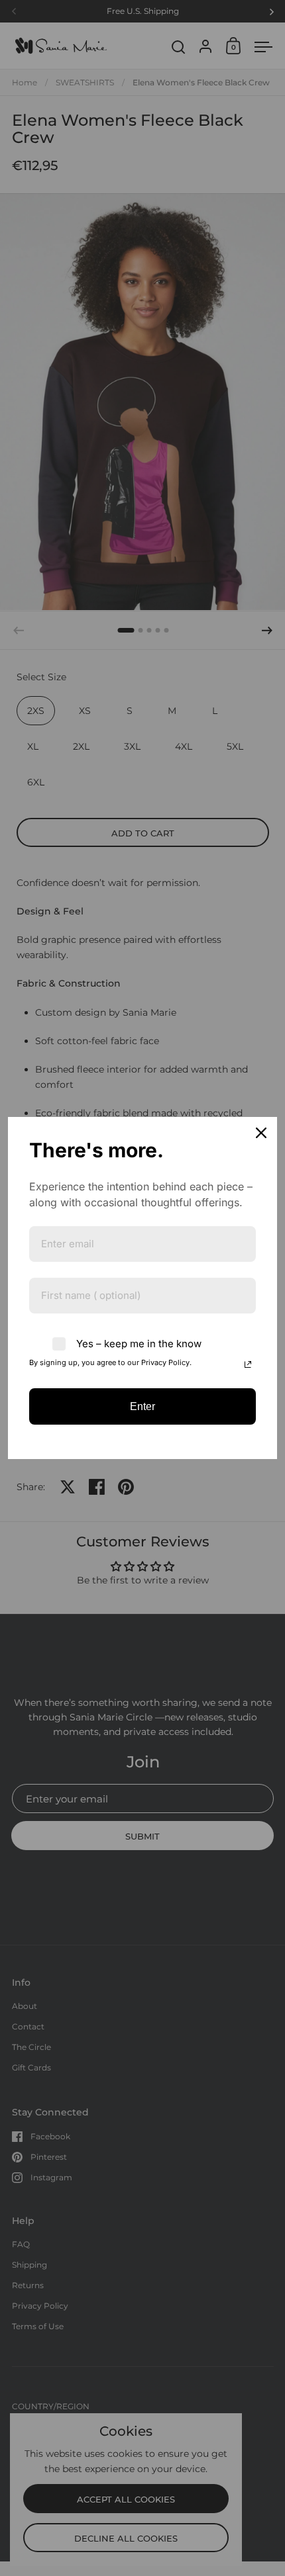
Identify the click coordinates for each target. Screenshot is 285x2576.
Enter (142, 1406)
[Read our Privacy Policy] (248, 1364)
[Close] (261, 1133)
